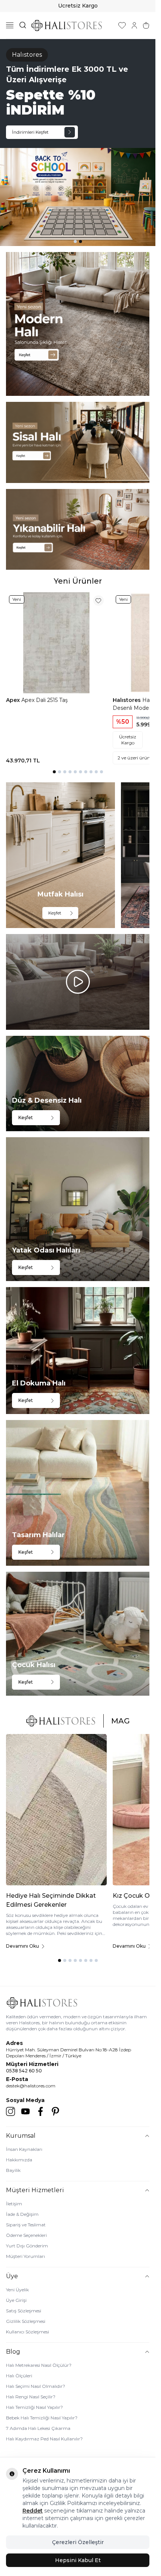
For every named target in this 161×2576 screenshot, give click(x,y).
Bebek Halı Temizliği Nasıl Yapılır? (42, 2418)
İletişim (14, 2204)
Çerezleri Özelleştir (78, 2542)
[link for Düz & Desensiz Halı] (78, 1084)
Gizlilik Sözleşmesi (26, 2321)
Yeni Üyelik (17, 2290)
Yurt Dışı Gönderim (27, 2246)
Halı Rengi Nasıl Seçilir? (31, 2397)
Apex (14, 700)
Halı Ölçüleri (19, 2376)
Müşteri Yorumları (25, 2256)
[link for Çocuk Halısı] (78, 1634)
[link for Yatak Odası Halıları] (78, 1209)
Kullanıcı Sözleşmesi (28, 2332)
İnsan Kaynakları (24, 2149)
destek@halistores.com (31, 2086)
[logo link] (67, 25)
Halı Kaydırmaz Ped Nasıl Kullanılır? (44, 2439)
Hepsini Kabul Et (78, 2560)
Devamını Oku (22, 1946)
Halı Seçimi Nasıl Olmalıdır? (36, 2386)
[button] (75, 241)
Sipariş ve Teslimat (26, 2225)
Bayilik (13, 2170)
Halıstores (127, 700)
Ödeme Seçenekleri (26, 2235)
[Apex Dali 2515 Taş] (56, 643)
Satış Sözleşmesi (24, 2311)
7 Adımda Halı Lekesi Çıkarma (38, 2428)
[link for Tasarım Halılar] (78, 1493)
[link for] (78, 324)
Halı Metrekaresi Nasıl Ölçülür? (39, 2365)
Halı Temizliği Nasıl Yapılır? (34, 2407)
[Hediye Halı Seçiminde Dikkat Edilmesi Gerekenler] (56, 1810)
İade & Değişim (22, 2214)
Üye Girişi (16, 2300)
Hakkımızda (19, 2160)
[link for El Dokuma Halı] (78, 1351)
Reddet (33, 2511)
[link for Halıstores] (78, 143)
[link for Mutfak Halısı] (60, 855)
